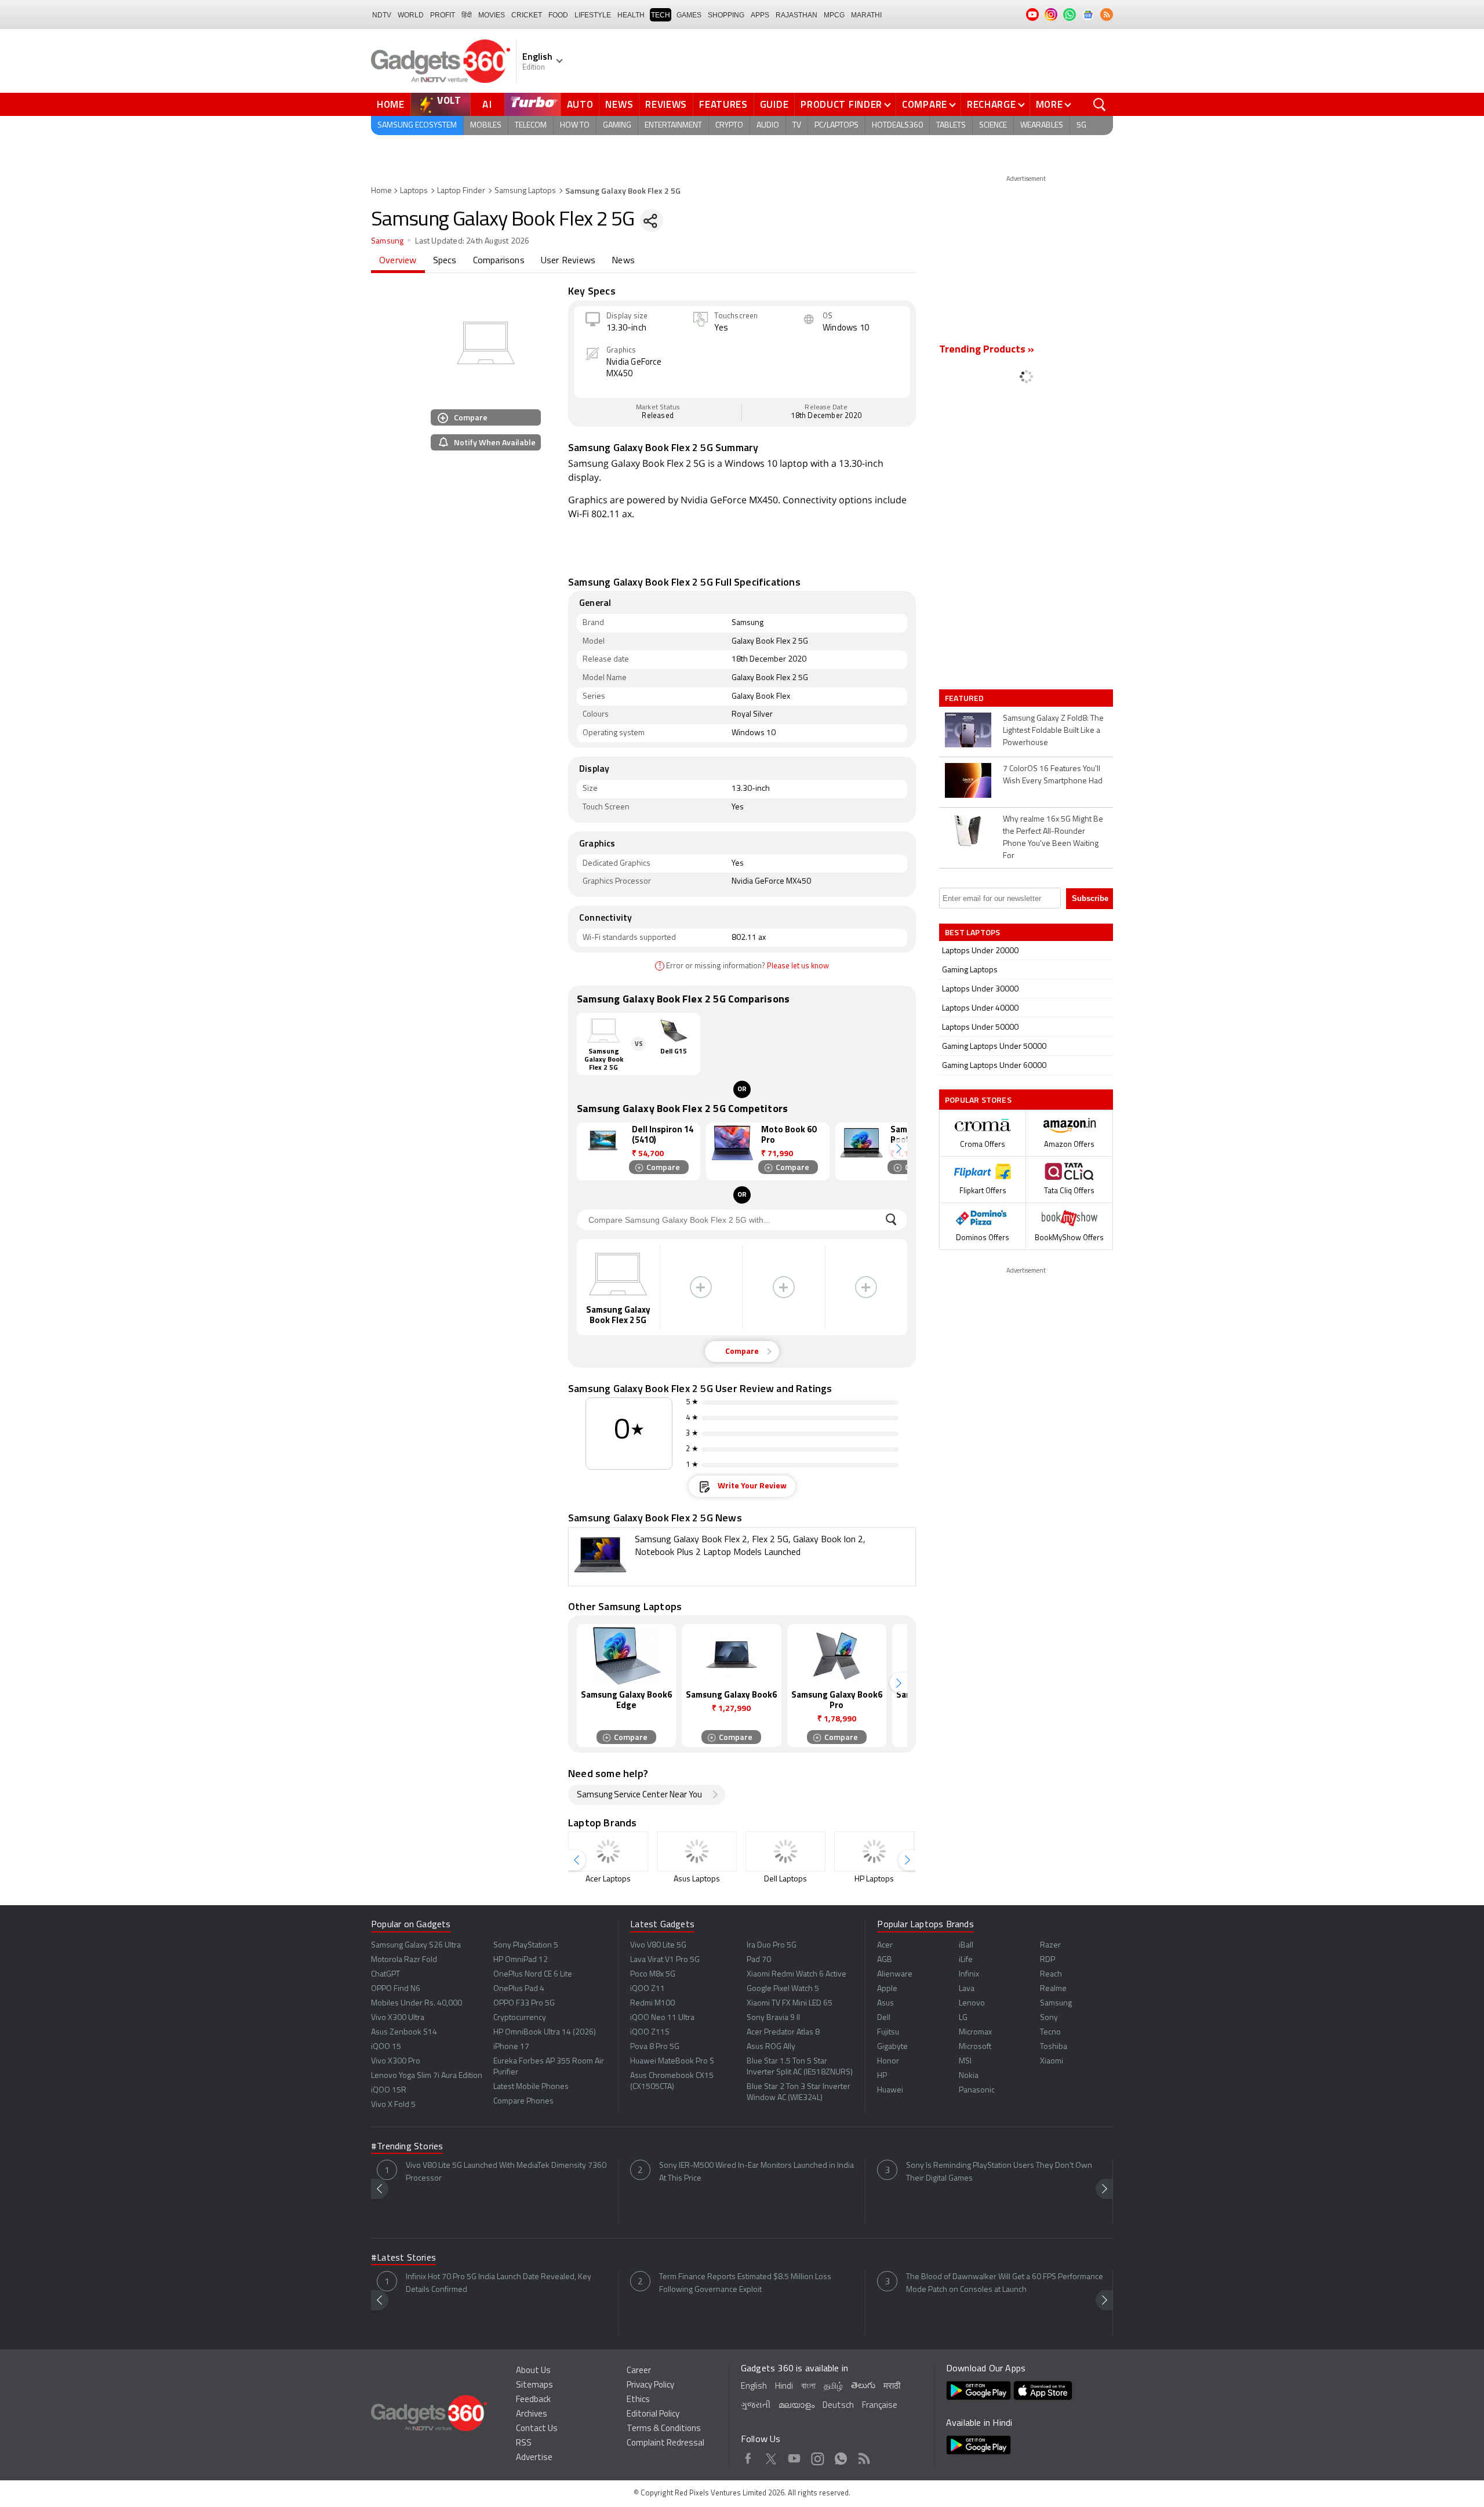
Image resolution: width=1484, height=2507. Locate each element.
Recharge (992, 104)
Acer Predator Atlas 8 (783, 2032)
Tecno (1050, 2032)
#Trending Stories (407, 2147)
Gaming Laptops (970, 970)
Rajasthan (796, 15)
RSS (524, 2444)
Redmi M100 (652, 2003)
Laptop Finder (461, 191)
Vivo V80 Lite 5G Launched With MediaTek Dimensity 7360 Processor (506, 2172)
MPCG (834, 15)
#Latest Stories (403, 2258)
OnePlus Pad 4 (519, 1989)
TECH (661, 15)
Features (723, 104)
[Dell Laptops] (785, 1852)
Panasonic (977, 2090)
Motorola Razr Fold (404, 1960)
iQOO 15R (389, 2090)
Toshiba (1054, 2047)
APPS (760, 15)
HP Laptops (874, 1879)
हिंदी (467, 15)
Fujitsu (888, 2032)
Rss (864, 2457)
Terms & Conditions (664, 2429)
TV (797, 126)
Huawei (890, 2090)
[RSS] (1107, 14)
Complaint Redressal (665, 2444)
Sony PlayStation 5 (526, 1945)
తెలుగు (863, 2386)
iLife (966, 1960)
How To (575, 126)
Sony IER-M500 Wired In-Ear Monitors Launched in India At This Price (756, 2172)
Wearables (1042, 126)
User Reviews (568, 261)
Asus (885, 2003)
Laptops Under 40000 (980, 1009)
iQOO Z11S (650, 2032)
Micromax (975, 2032)
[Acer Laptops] (608, 1852)
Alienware (895, 1974)
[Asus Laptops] (697, 1852)
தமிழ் (833, 2387)
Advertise (534, 2458)
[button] (899, 1149)
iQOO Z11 (648, 1989)
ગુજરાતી (756, 2406)
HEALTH (631, 15)
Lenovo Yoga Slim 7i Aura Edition (427, 2076)
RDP (1047, 1960)
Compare (925, 104)
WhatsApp (841, 2457)
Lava (967, 1989)
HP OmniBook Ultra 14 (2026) (545, 2032)
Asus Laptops (697, 1879)
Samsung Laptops (525, 191)
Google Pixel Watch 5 (783, 1989)
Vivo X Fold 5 (393, 2105)
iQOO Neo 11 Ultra (662, 2018)
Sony (1049, 2018)
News (619, 104)
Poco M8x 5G (653, 1974)
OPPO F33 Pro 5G (524, 2003)
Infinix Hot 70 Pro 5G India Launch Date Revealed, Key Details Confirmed (499, 2283)
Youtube (794, 2457)
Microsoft (975, 2047)
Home (391, 104)
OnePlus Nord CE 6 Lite (533, 1974)
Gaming (617, 126)
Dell (884, 2018)
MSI (965, 2061)
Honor (888, 2061)
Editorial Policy (653, 2415)
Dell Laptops (785, 1879)
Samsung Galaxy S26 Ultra (416, 1945)
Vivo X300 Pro (396, 2061)
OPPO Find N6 (396, 1989)
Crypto (729, 126)
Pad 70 (759, 1960)
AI (488, 104)
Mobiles (486, 126)
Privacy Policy (650, 2386)
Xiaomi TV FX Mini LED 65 (790, 2003)
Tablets (951, 126)
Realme (1053, 1989)
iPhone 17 (511, 2047)
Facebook (748, 2457)
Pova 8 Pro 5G (655, 2047)
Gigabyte (892, 2047)
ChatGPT (385, 1974)
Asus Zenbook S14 (404, 2032)
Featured (965, 698)
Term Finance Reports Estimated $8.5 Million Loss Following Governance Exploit (745, 2283)
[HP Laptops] (874, 1852)
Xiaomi (1052, 2061)
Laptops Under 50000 (980, 1028)
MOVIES (492, 15)
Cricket (527, 15)
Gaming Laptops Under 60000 (994, 1066)
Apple (887, 1989)
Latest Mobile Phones (531, 2087)
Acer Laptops (608, 1879)
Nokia (969, 2076)
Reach (1051, 1974)
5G (1081, 126)
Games (689, 15)
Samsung (387, 241)
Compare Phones (523, 2101)
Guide (774, 104)
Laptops (414, 191)
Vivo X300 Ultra (398, 2018)
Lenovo (972, 2003)
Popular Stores (978, 1100)
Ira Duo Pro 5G (772, 1945)
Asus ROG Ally (771, 2047)
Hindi (784, 2387)
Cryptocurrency (520, 2018)
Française (880, 2406)
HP (882, 2076)
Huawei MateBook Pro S (672, 2061)
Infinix (969, 1974)
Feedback (533, 2400)
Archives (532, 2415)
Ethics (638, 2400)
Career (639, 2371)
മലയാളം (796, 2406)
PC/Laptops (836, 126)
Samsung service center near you (639, 1795)
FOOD (558, 15)
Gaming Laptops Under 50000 (994, 1047)
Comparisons (499, 261)
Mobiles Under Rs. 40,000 (417, 2003)
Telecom (531, 126)
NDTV (382, 15)
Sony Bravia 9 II (773, 2018)
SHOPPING (726, 15)
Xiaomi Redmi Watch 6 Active (796, 1974)
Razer (1050, 1945)
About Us (533, 2371)
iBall (966, 1945)
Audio (768, 126)
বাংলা (808, 2387)
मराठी (892, 2387)
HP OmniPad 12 (521, 1960)
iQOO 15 (386, 2047)
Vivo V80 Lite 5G (658, 1945)
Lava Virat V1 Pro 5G (665, 1960)
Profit (443, 15)
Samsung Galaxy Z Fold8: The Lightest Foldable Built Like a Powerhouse (1053, 731)
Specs (445, 261)
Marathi (866, 15)
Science (993, 126)
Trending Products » (987, 350)
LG (963, 2018)
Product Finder (841, 104)
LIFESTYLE (593, 15)
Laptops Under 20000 (980, 951)
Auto (580, 104)
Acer (885, 1945)
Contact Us (537, 2429)
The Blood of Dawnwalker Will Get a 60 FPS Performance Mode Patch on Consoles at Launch (1005, 2283)
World (411, 15)
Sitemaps (534, 2386)
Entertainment (673, 126)
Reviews (666, 104)
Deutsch (838, 2406)
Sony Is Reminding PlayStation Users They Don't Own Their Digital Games (999, 2172)
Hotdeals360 (897, 126)
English (754, 2387)
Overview (398, 261)
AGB (885, 1960)
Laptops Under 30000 (980, 989)
